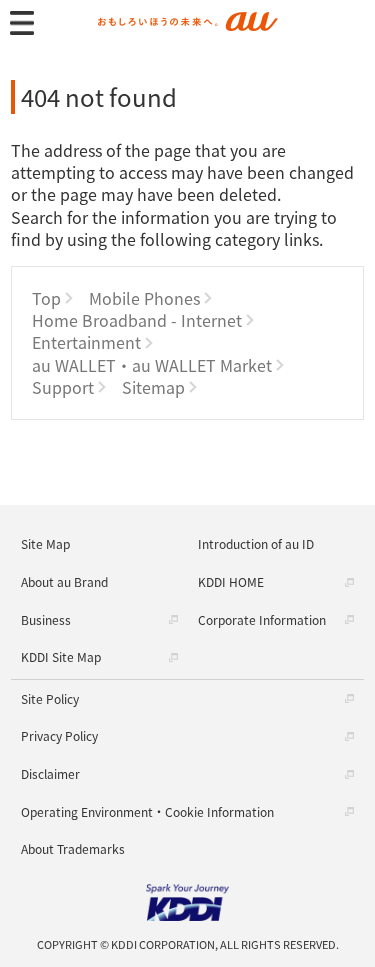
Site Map (45, 543)
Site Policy (50, 698)
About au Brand (64, 581)
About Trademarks (73, 848)
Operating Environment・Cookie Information (147, 811)
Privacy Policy (59, 735)
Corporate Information (262, 619)
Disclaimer (50, 773)
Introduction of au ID (256, 543)
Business (46, 619)
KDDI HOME (231, 581)
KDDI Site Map (61, 656)
